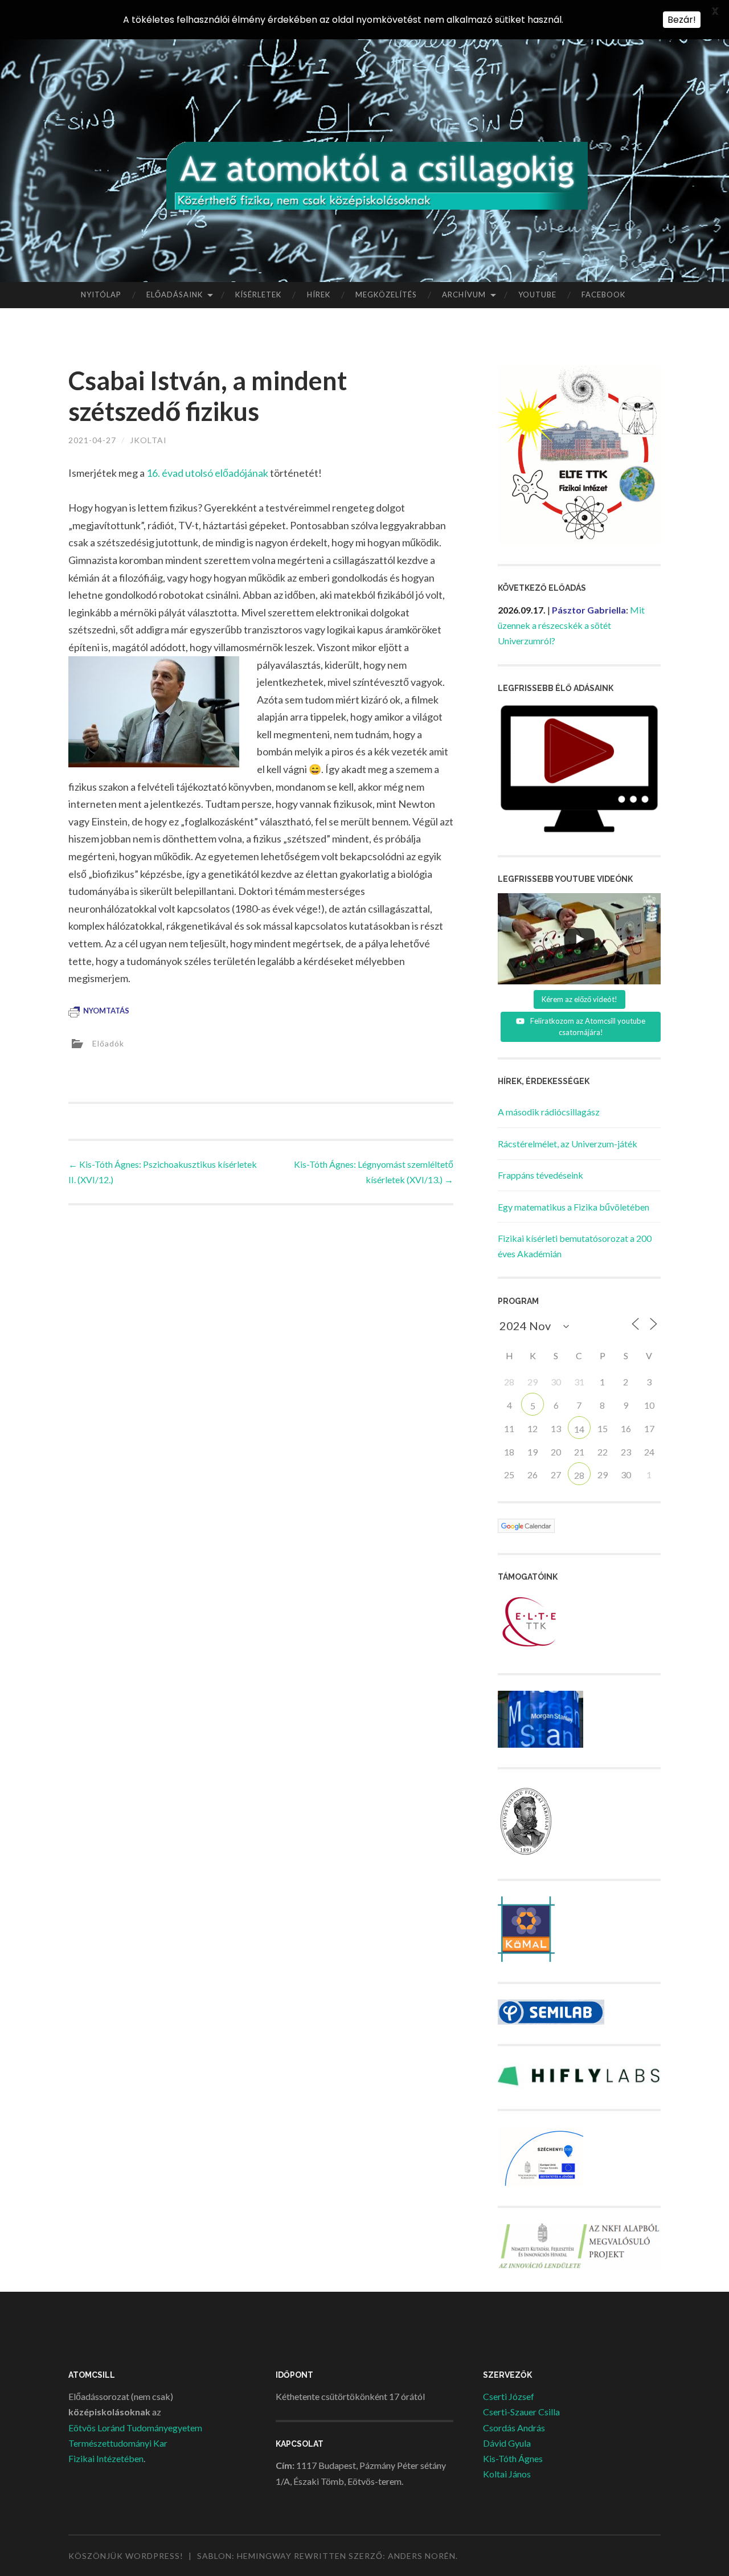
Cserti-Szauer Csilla (521, 2412)
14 (579, 1429)
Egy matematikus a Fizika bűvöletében (574, 1207)
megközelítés (386, 295)
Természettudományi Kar (118, 2443)
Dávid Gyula (507, 2443)
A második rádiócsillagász (549, 1112)
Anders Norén (422, 2556)
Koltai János (507, 2474)
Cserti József (509, 2396)
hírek (319, 295)
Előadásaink (175, 295)
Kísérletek (258, 295)
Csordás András (514, 2428)
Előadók (108, 1043)
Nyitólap (101, 295)
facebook (603, 295)
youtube (537, 295)
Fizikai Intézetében (106, 2458)
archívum (464, 295)
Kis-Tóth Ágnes (513, 2458)
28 (579, 1475)
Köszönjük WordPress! (126, 2556)
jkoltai (148, 440)
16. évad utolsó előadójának (207, 473)
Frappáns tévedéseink (540, 1175)
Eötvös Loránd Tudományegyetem (135, 2428)
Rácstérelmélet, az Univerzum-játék (568, 1144)
